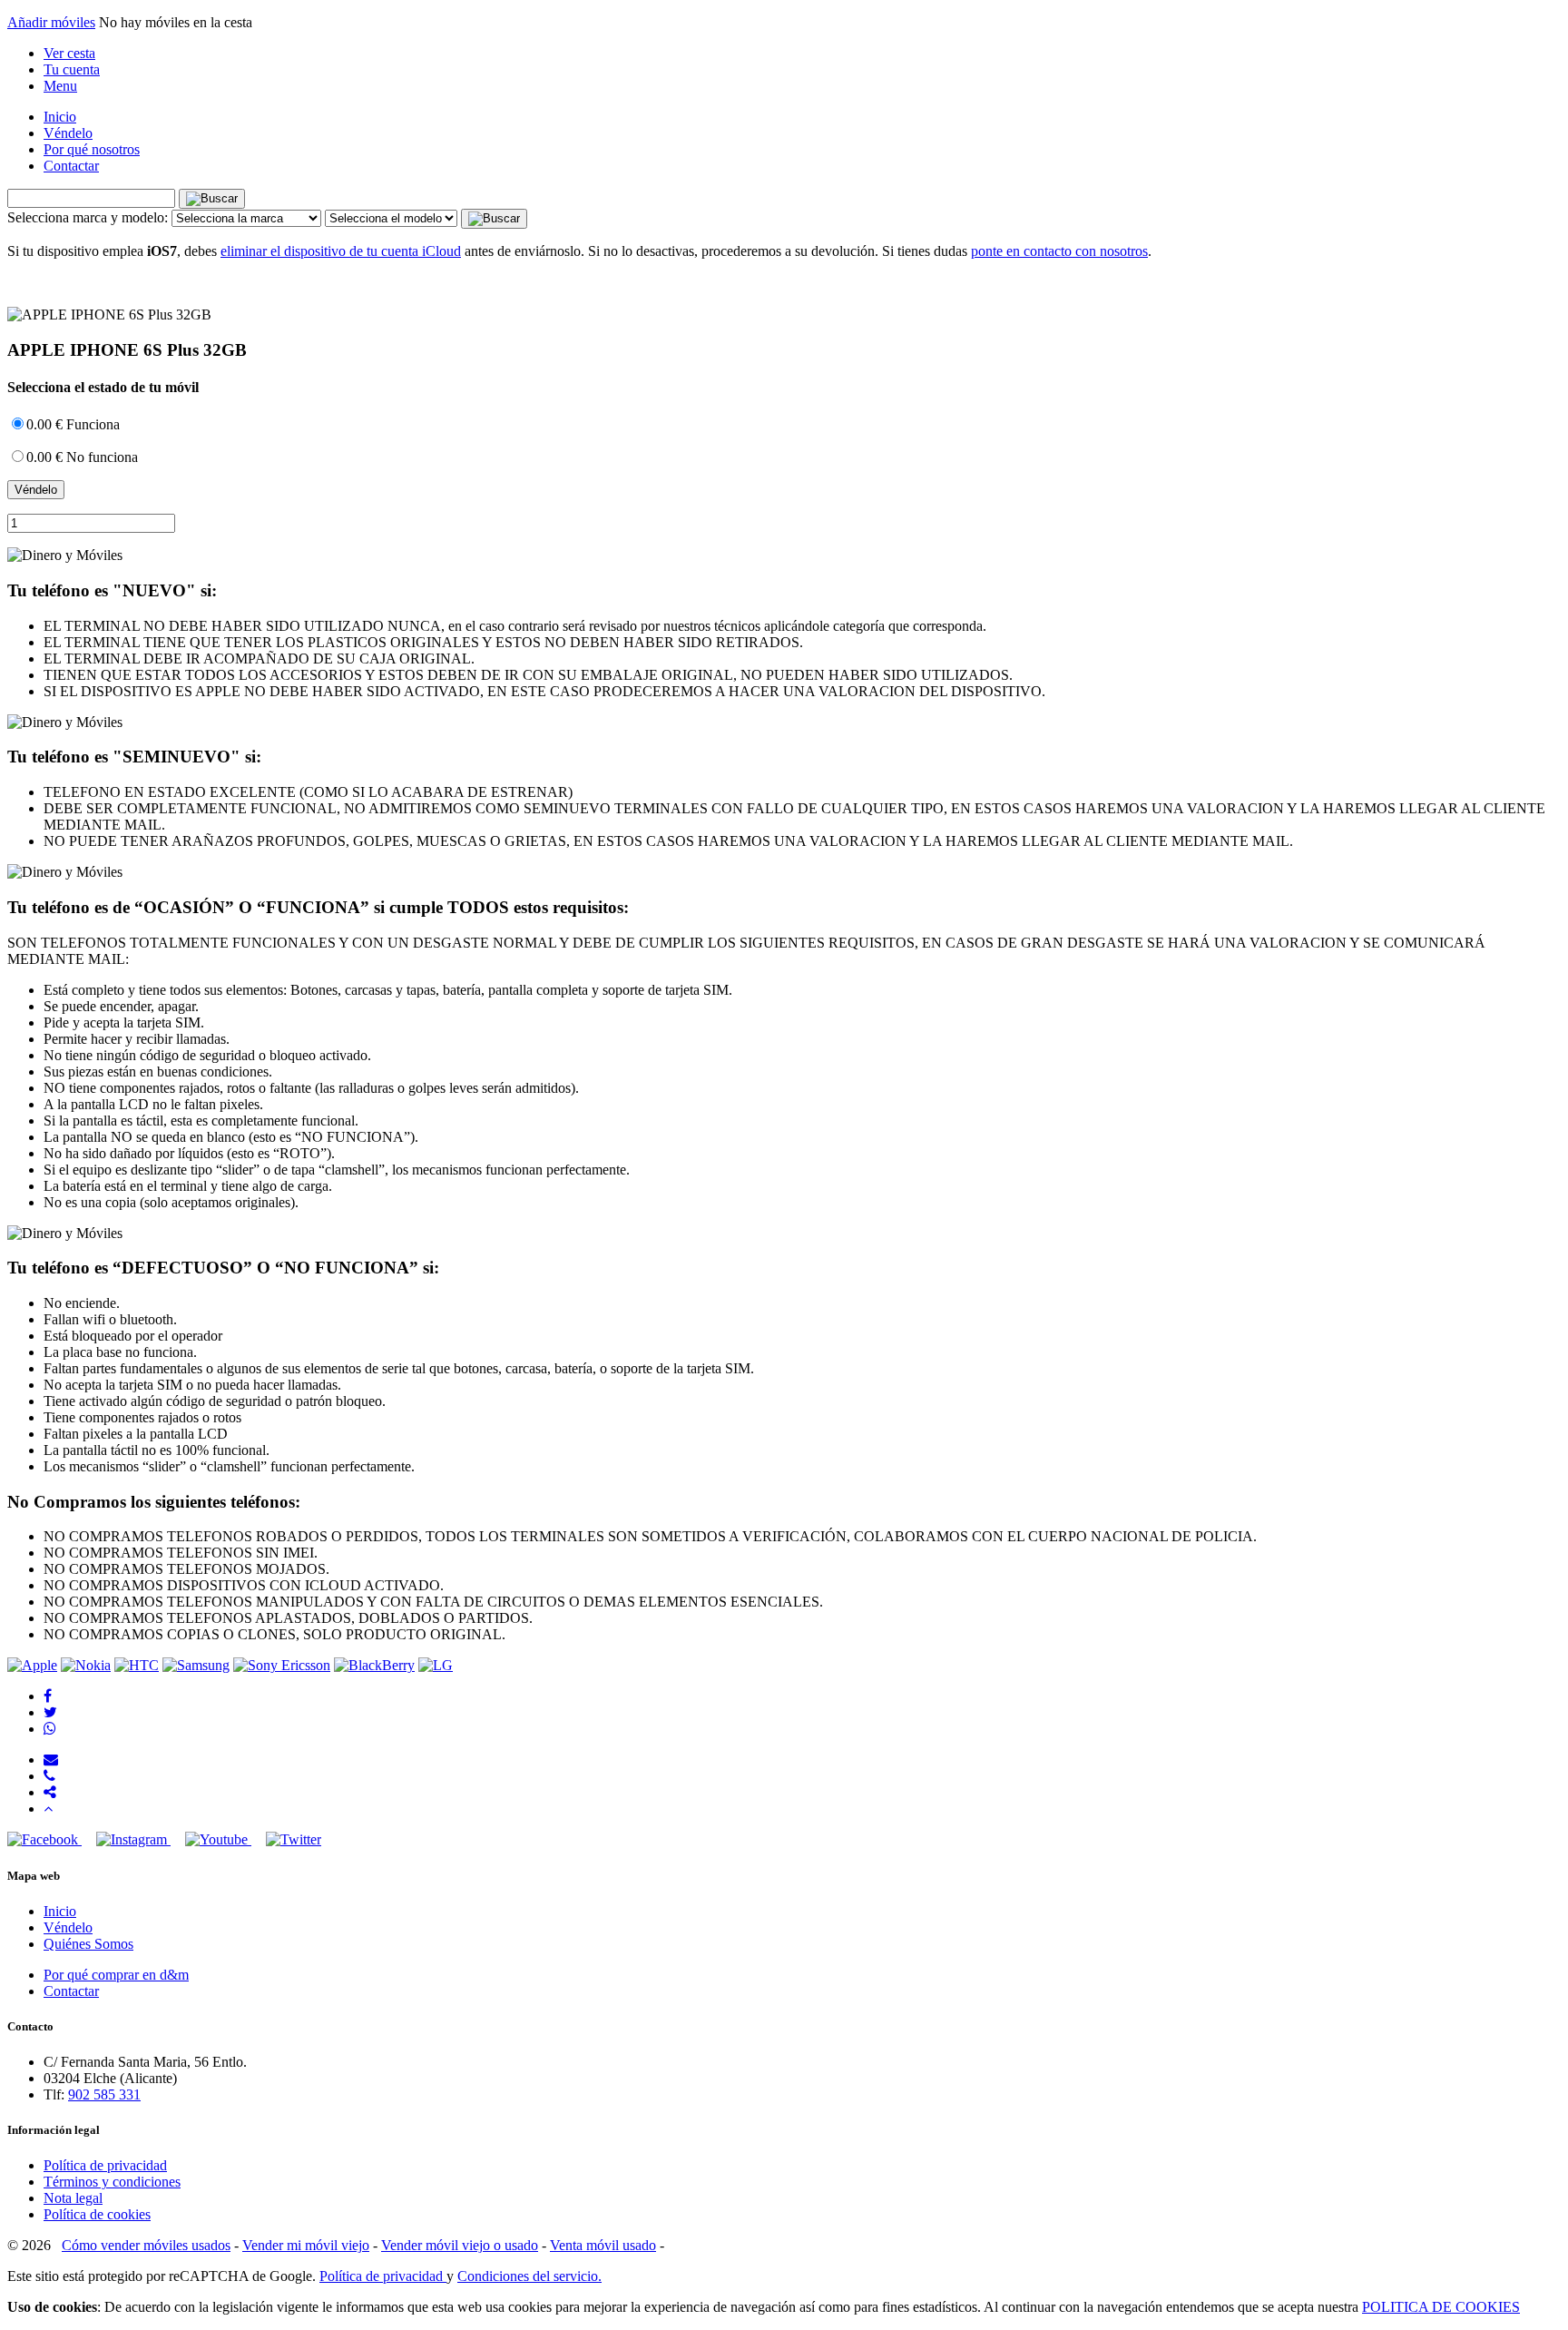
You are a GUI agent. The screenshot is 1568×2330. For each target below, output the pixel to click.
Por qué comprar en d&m (116, 1975)
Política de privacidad (105, 2165)
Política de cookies (97, 2214)
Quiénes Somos (88, 1944)
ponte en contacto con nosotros (1059, 251)
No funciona (82, 457)
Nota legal (73, 2198)
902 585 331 (104, 2094)
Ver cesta (69, 53)
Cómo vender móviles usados (146, 2245)
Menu (60, 86)
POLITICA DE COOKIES (1441, 2307)
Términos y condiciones (112, 2182)
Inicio (60, 117)
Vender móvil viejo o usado (460, 2245)
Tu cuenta (72, 69)
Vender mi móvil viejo (306, 2245)
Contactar (71, 166)
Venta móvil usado (603, 2245)
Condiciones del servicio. (529, 2276)
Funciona (73, 424)
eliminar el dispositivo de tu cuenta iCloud (341, 251)
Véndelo (68, 133)
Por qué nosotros (92, 149)
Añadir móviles (51, 22)
